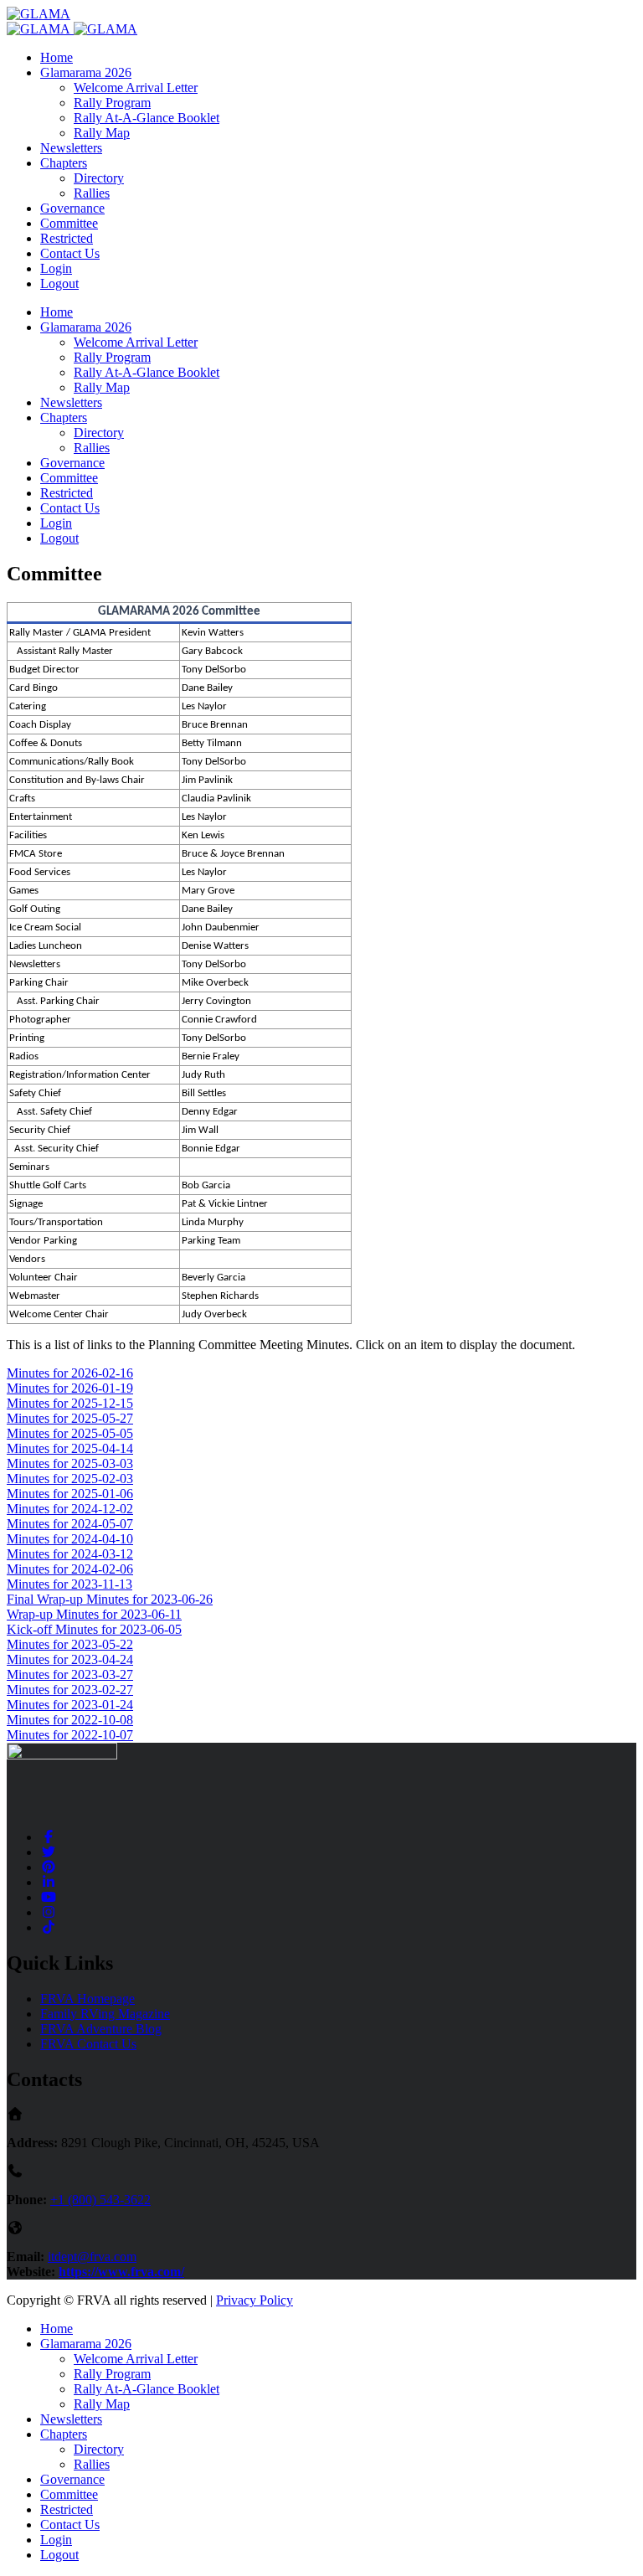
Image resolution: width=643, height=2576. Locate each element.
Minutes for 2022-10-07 (70, 1735)
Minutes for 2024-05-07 (70, 1524)
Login (56, 268)
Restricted (67, 238)
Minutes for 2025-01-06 (70, 1494)
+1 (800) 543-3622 (100, 2200)
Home (57, 57)
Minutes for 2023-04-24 (70, 1659)
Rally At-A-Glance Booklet (147, 118)
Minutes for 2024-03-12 (70, 1554)
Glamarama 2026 (86, 72)
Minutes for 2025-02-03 (70, 1479)
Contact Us (70, 253)
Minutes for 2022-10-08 (70, 1720)
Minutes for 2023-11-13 (69, 1584)
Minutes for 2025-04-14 (70, 1448)
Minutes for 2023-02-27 (70, 1690)
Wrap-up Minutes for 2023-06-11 (94, 1614)
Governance (72, 208)
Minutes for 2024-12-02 (70, 1509)
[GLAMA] (39, 14)
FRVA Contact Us (88, 2044)
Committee (69, 223)
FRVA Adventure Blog (101, 2029)
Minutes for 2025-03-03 (70, 1463)
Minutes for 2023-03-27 (70, 1674)
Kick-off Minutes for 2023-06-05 (94, 1629)
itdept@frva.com (92, 2257)
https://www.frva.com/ (121, 2272)
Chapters (64, 163)
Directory (99, 178)
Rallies (92, 193)
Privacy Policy (255, 2300)
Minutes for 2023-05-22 (70, 1644)
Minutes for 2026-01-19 (70, 1388)
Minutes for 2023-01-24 (70, 1705)
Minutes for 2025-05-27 (70, 1418)
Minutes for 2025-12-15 (70, 1403)
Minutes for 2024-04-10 (70, 1539)
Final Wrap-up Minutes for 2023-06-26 (110, 1599)
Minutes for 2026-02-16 (70, 1373)
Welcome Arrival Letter (136, 88)
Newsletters (71, 148)
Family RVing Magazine (105, 2014)
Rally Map (102, 133)
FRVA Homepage (87, 1999)
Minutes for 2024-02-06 (70, 1569)
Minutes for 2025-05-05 (70, 1433)
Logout (59, 283)
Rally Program (112, 103)
